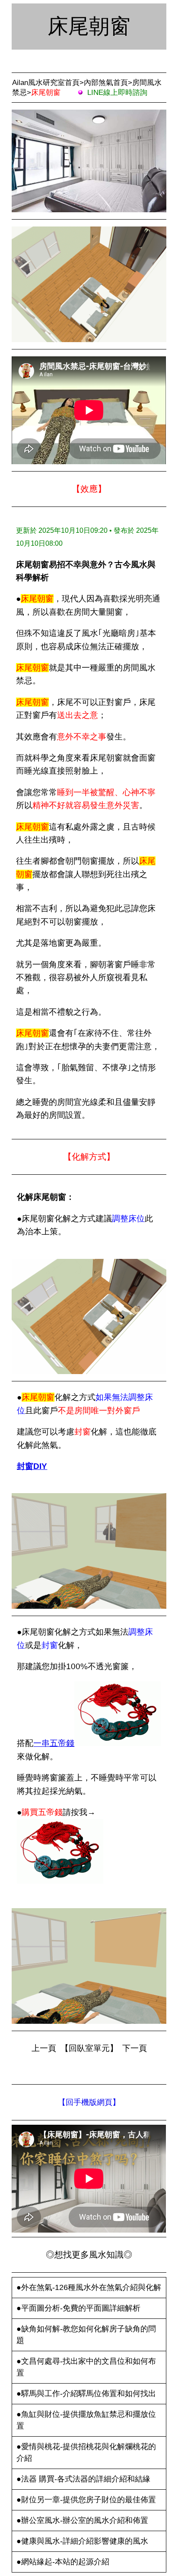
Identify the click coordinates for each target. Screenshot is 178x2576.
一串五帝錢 (54, 1743)
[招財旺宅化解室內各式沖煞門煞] (60, 1881)
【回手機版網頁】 (89, 2102)
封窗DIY (32, 1466)
